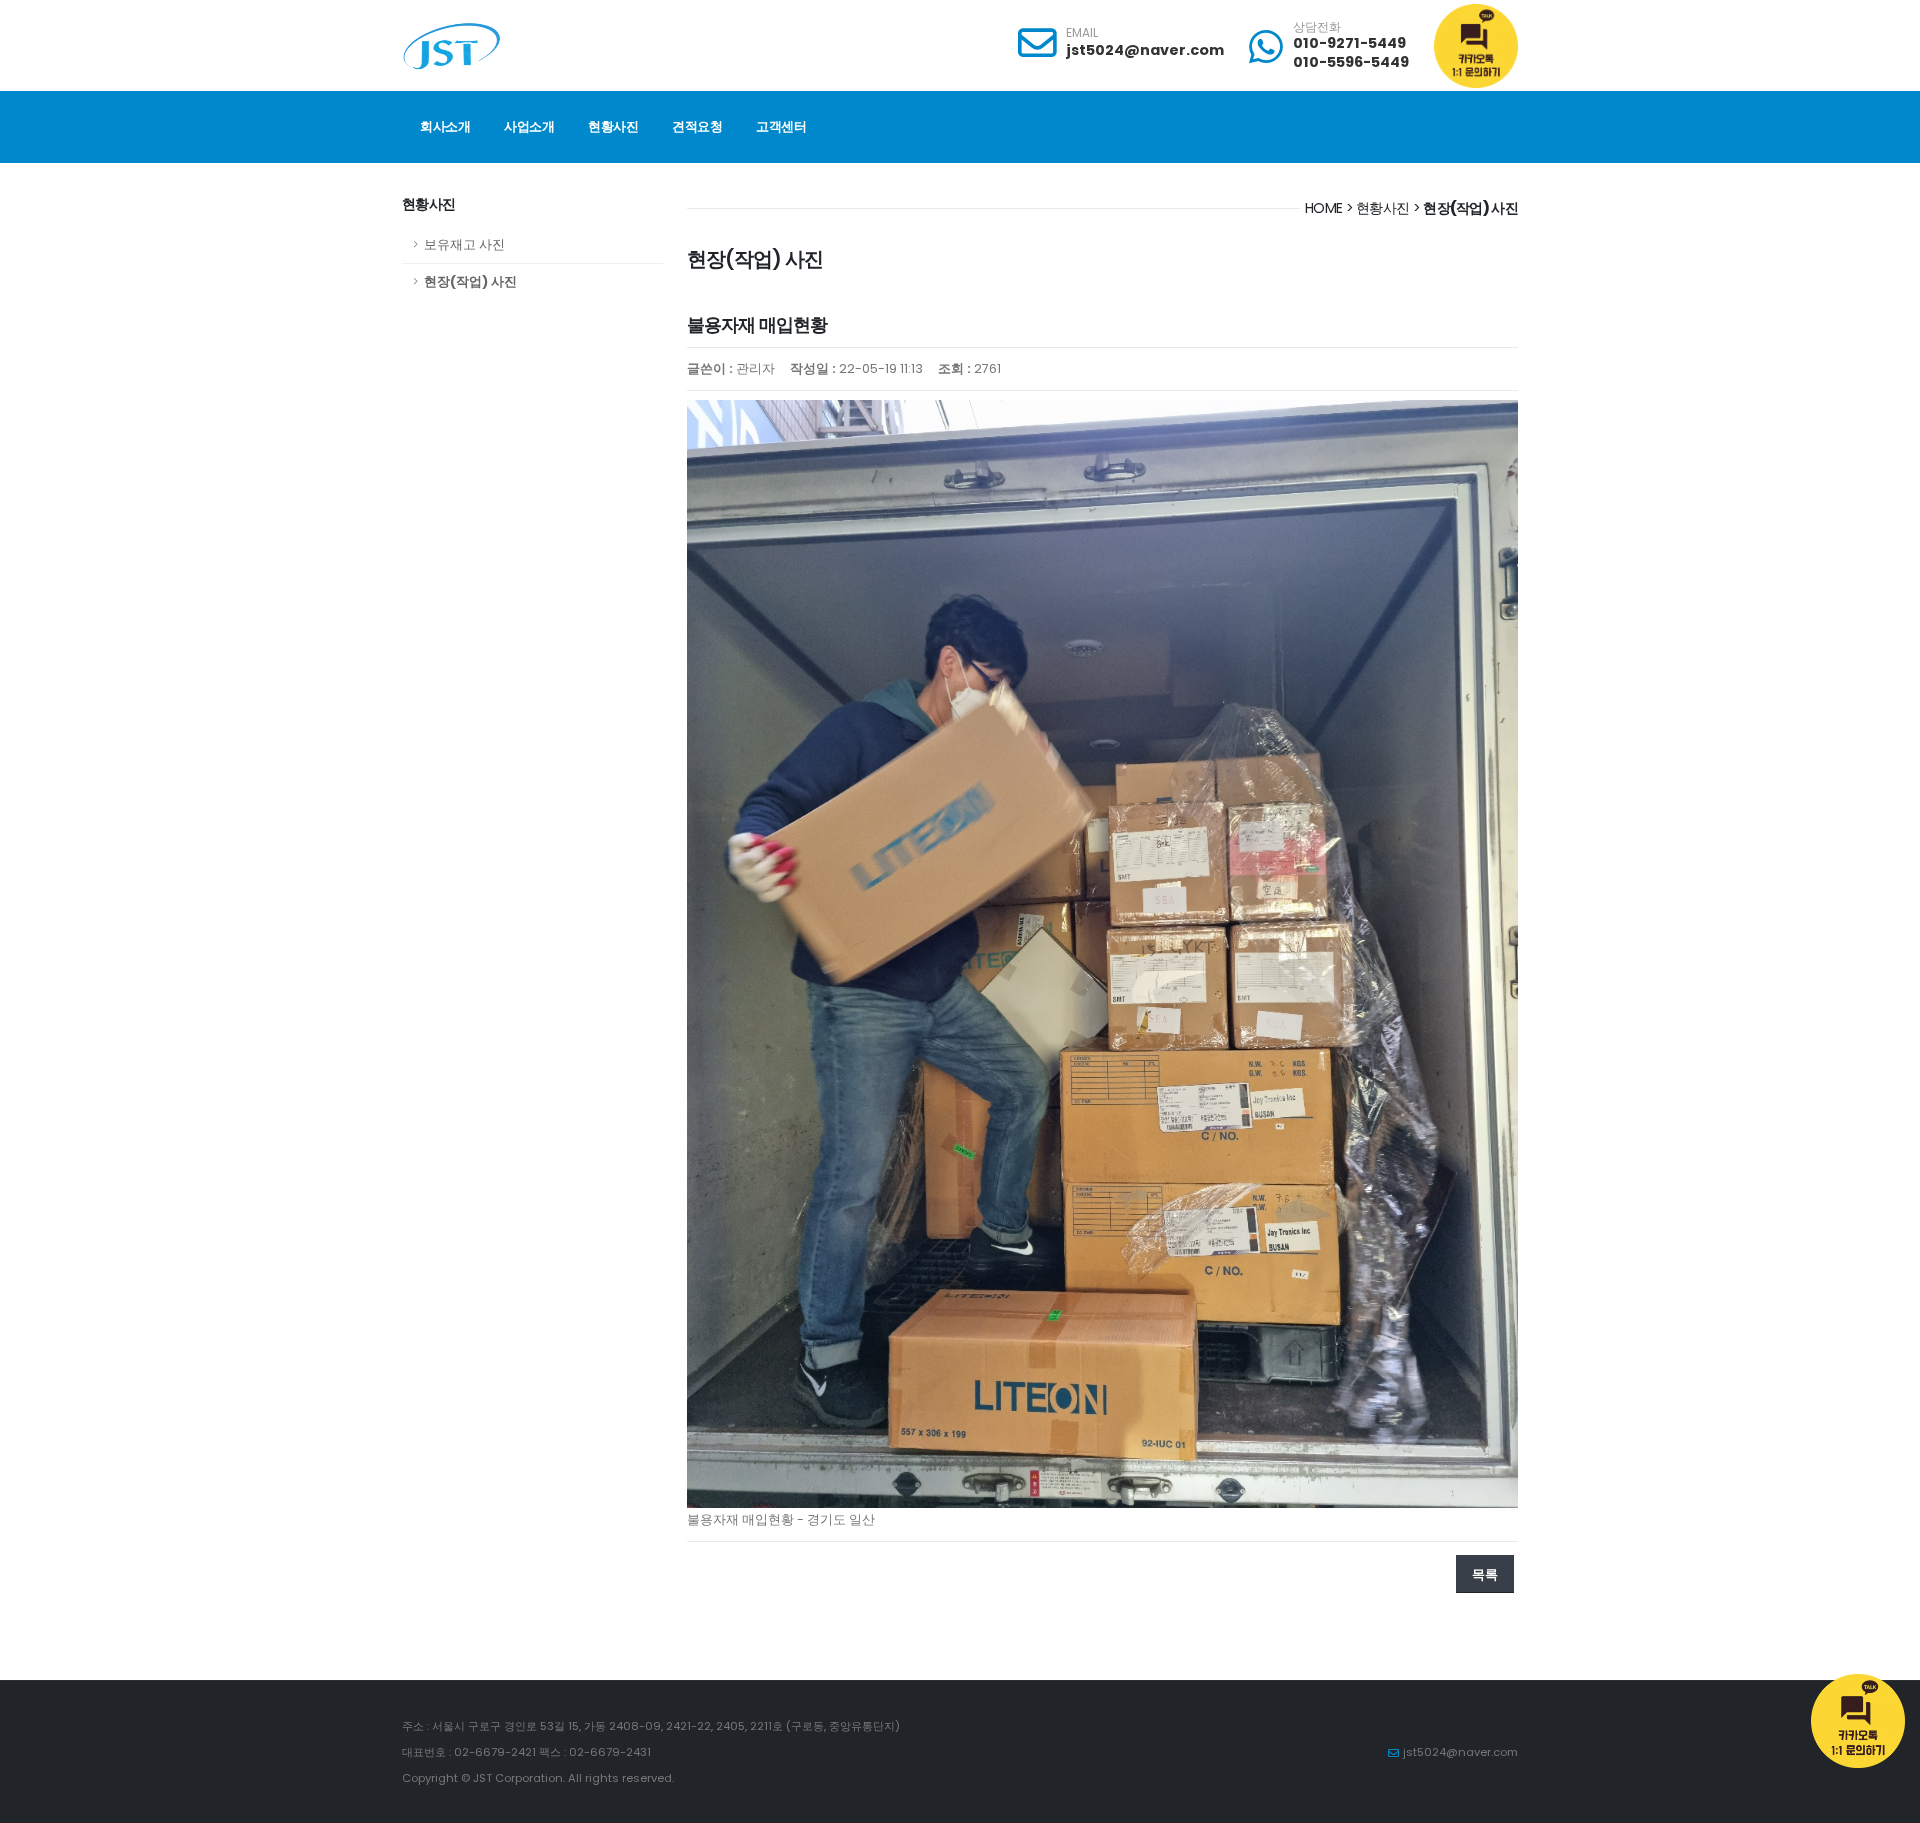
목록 (1485, 1574)
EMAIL (1082, 33)
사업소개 (529, 126)
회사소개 (445, 126)
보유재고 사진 (464, 244)
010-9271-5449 (1349, 43)
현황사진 (613, 126)
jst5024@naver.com (1145, 50)
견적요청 (697, 126)
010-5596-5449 (1351, 62)
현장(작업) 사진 (470, 281)
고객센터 (781, 126)
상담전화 (1317, 27)
